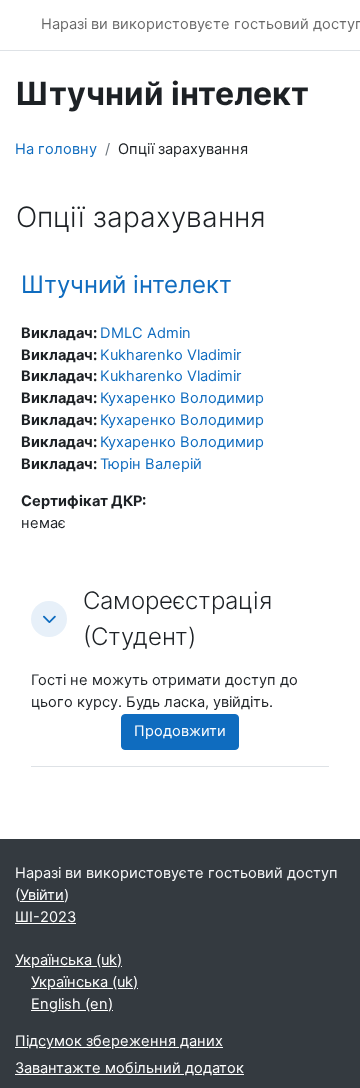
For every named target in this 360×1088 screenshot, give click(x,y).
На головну (56, 149)
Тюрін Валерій (151, 464)
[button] (49, 619)
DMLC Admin (145, 333)
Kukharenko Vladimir (170, 355)
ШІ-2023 (45, 917)
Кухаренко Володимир (182, 398)
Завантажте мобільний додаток (129, 1068)
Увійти (42, 895)
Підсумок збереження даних (119, 1041)
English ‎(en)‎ (72, 1004)
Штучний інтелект (126, 284)
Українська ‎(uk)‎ (68, 960)
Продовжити (180, 731)
